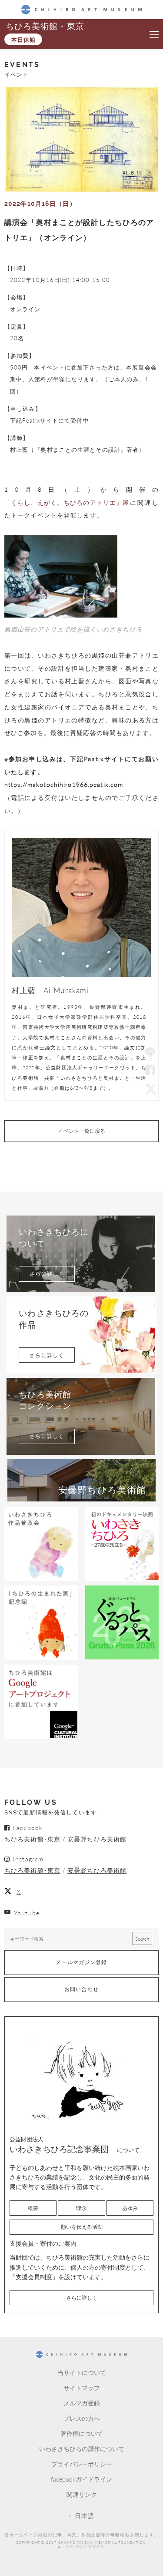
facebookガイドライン (81, 2479)
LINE (150, 1053)
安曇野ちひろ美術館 (97, 1839)
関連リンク (82, 2494)
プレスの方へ (82, 2418)
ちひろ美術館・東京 (45, 26)
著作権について (82, 2433)
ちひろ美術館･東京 (32, 1839)
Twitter (150, 1088)
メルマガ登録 (82, 2403)
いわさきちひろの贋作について (82, 2448)
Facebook (150, 1071)
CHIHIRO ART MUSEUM (81, 9)
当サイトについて (82, 2372)
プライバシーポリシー (82, 2464)
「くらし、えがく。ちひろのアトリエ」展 (67, 502)
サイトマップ (82, 2388)
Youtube (27, 1913)
